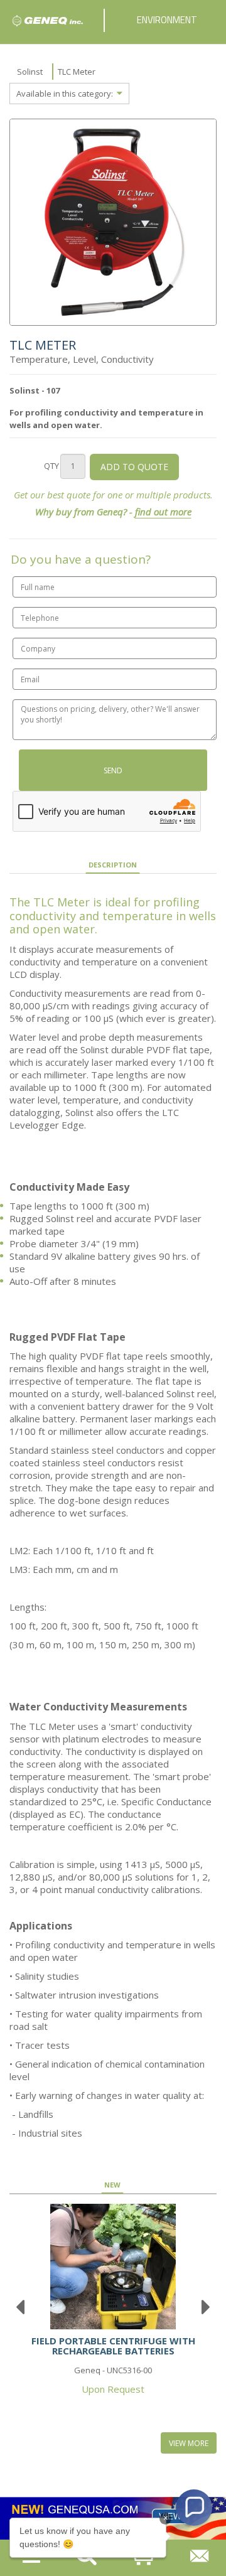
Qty (51, 466)
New (112, 2185)
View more (189, 2443)
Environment (167, 20)
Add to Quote (134, 467)
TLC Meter (77, 72)
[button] (194, 2508)
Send (113, 770)
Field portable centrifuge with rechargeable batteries (113, 2346)
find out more (163, 512)
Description (113, 865)
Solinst (30, 72)
